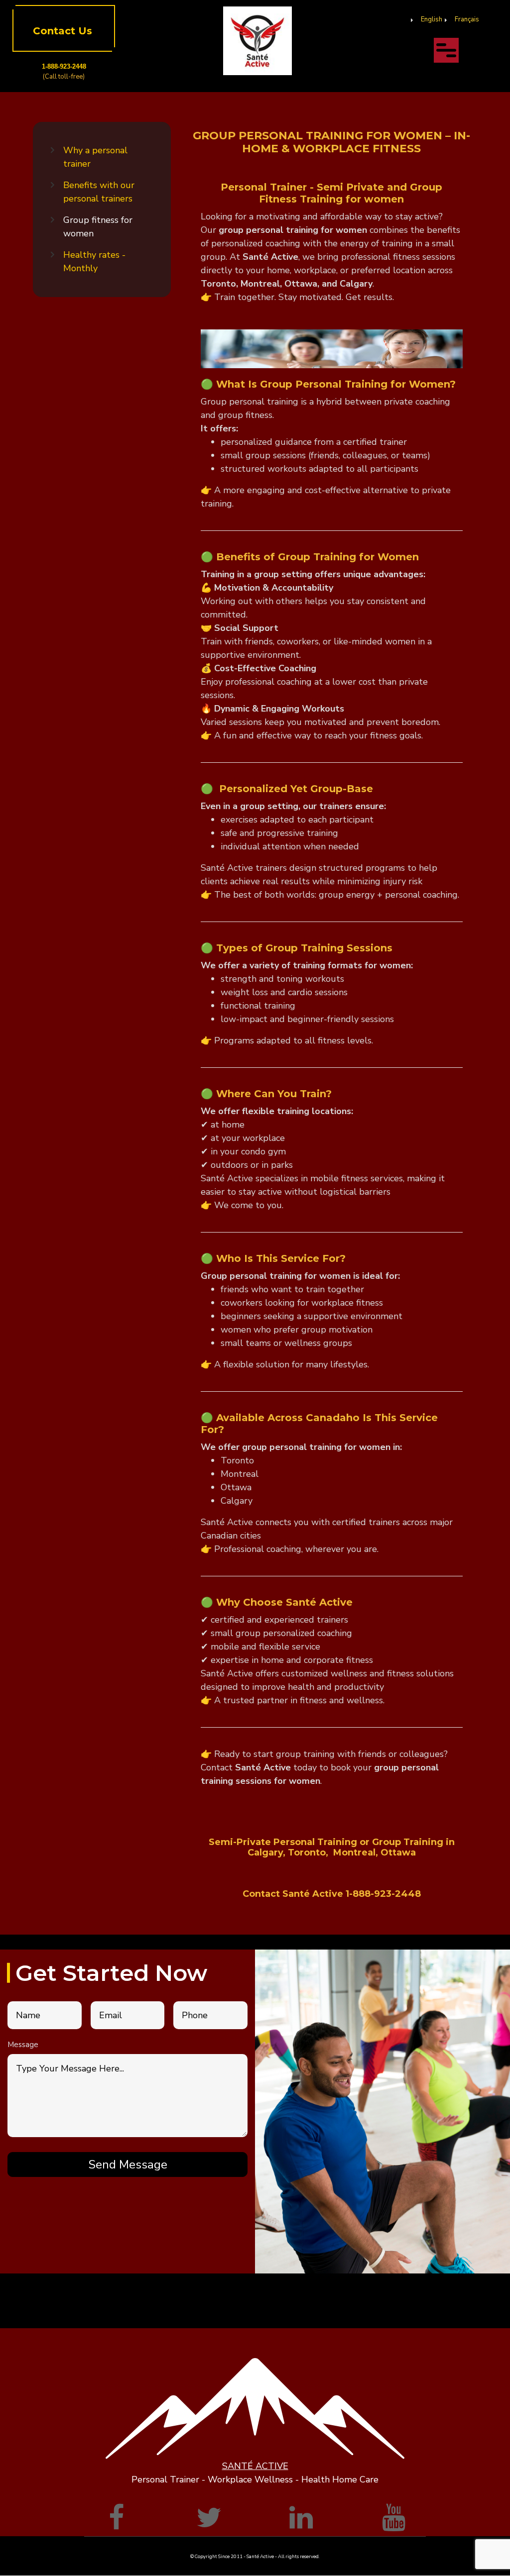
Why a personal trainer (95, 157)
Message (23, 2045)
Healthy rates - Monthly (94, 261)
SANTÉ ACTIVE (255, 2466)
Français (467, 19)
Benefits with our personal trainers (99, 192)
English (432, 19)
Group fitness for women (98, 227)
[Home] (258, 40)
